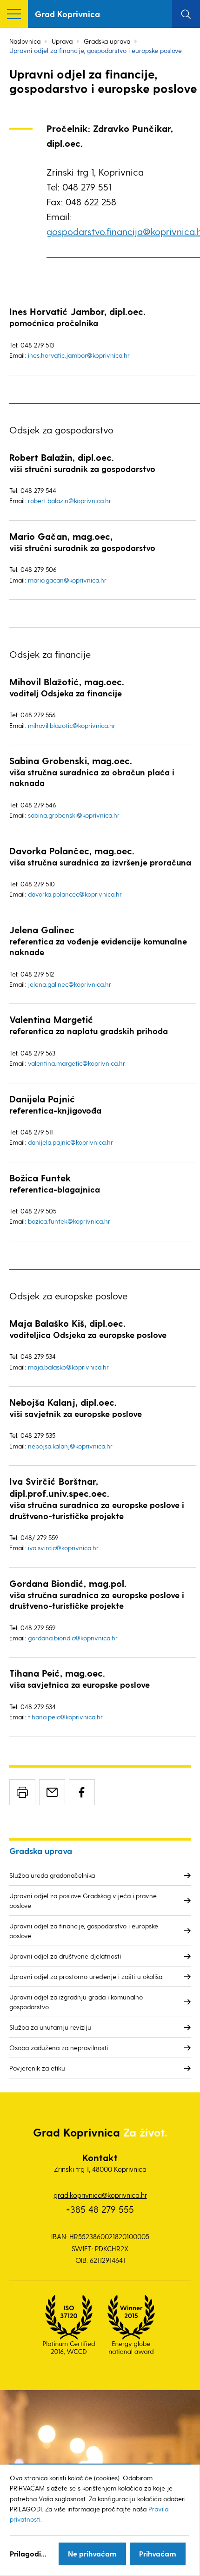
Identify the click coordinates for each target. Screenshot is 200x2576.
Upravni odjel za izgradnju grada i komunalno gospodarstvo (76, 2002)
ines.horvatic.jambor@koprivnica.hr (79, 355)
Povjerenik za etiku (37, 2068)
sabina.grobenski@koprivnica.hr (74, 815)
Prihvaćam (158, 2553)
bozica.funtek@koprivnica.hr (69, 1221)
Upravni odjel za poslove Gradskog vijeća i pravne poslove (83, 1901)
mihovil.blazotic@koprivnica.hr (72, 725)
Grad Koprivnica (67, 14)
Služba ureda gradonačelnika (52, 1875)
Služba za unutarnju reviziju (50, 2027)
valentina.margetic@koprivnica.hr (77, 1063)
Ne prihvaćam (92, 2553)
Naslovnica (25, 41)
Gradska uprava (107, 41)
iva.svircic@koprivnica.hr (63, 1548)
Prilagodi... (28, 2553)
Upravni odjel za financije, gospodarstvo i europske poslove (84, 1931)
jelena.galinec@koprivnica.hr (70, 984)
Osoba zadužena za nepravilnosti (59, 2048)
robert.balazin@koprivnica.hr (70, 501)
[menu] (14, 14)
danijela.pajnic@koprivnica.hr (70, 1142)
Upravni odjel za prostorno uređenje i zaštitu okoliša (86, 1976)
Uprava (62, 41)
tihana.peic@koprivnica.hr (65, 1717)
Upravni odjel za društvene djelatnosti (65, 1956)
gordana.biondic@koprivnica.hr (73, 1638)
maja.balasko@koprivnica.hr (68, 1367)
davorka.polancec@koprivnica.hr (75, 894)
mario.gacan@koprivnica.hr (67, 580)
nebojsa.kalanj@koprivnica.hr (70, 1446)
